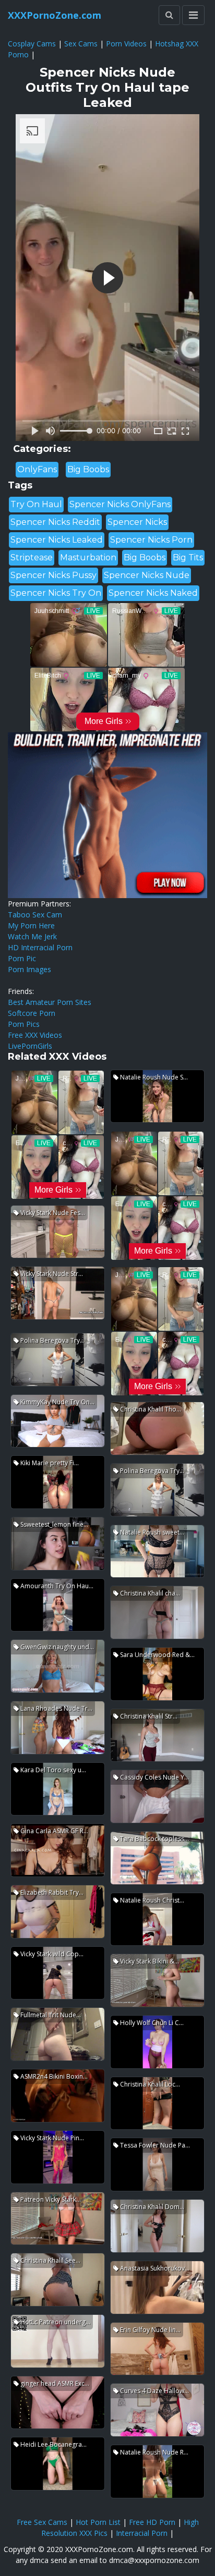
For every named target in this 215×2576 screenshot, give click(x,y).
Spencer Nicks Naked (153, 593)
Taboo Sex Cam (35, 915)
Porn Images (29, 969)
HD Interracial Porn (40, 947)
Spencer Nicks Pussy (53, 575)
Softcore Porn (32, 1013)
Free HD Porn (152, 2522)
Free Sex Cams (42, 2522)
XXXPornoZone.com (55, 15)
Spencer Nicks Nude (147, 575)
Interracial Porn (142, 2533)
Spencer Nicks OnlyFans (120, 504)
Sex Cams (81, 44)
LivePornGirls (30, 1046)
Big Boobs (88, 469)
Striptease (32, 557)
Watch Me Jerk (32, 936)
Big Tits (188, 557)
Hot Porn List (98, 2522)
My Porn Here (31, 925)
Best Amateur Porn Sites (50, 1002)
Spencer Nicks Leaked (57, 540)
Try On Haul (36, 504)
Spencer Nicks (137, 522)
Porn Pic (22, 958)
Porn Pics (24, 1024)
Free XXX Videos (35, 1035)
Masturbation (88, 557)
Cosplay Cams (32, 44)
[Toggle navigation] (193, 15)
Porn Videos (126, 44)
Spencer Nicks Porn (151, 540)
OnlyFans (37, 469)
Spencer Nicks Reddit (55, 522)
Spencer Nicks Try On (56, 593)
